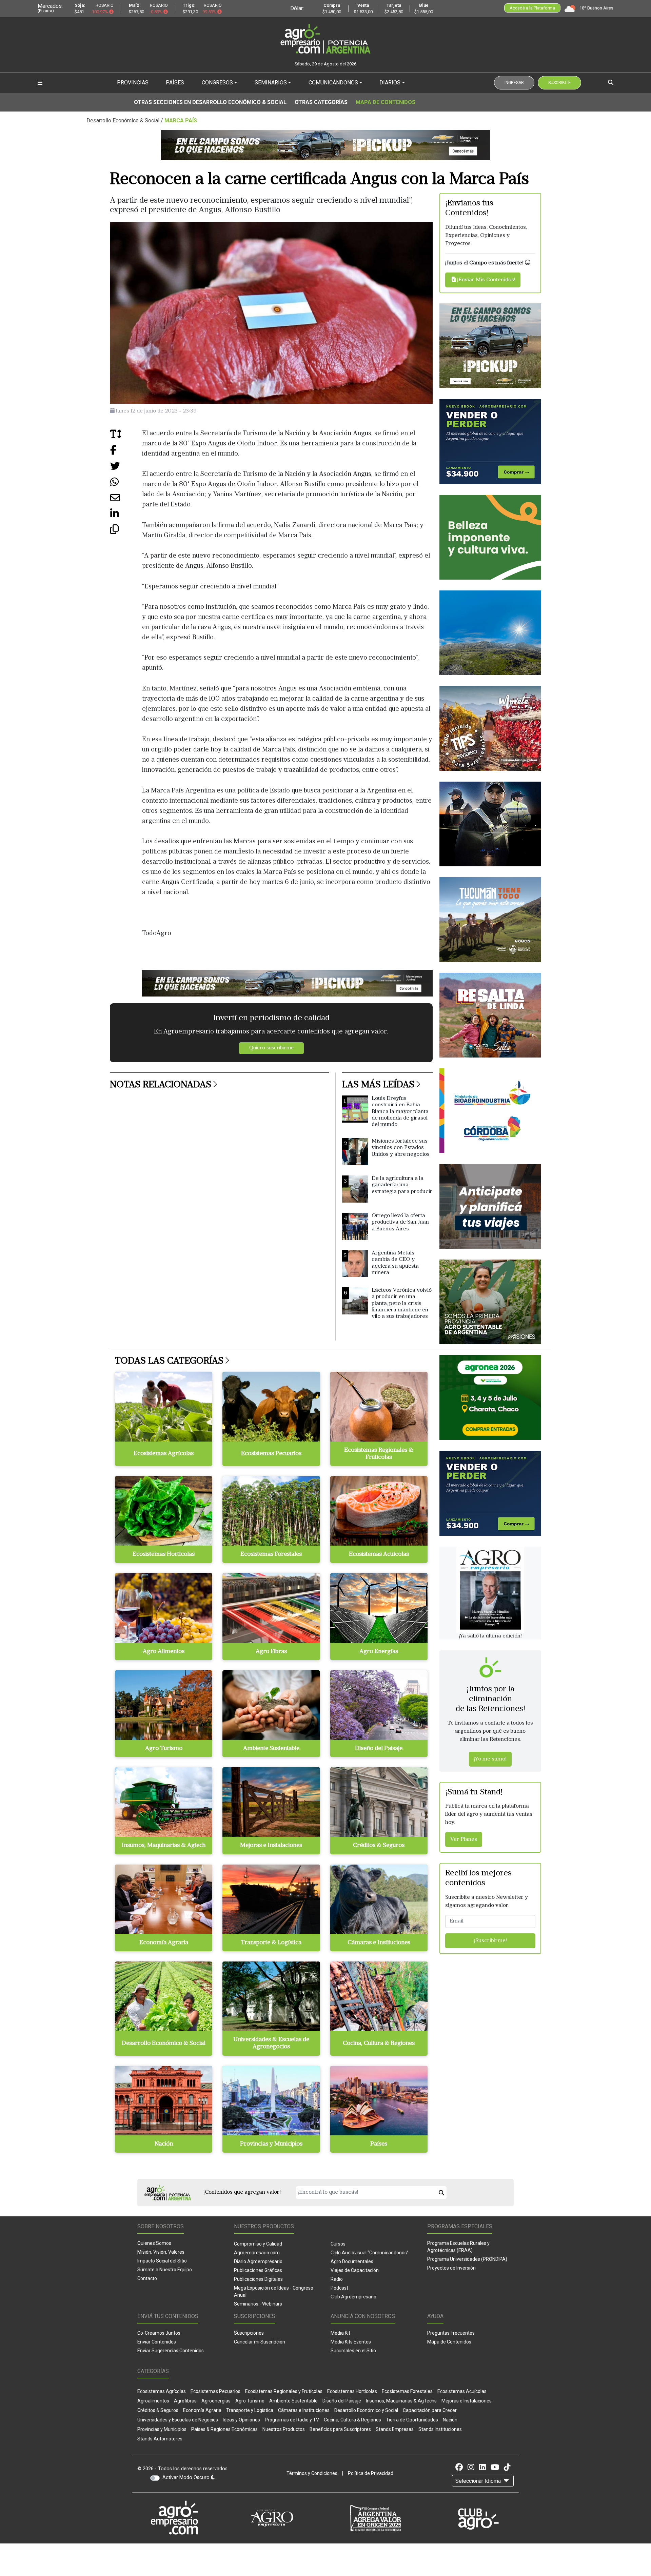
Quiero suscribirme (271, 1048)
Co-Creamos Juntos (159, 2333)
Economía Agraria (202, 2410)
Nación (450, 2420)
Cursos (338, 2244)
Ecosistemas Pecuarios (215, 2391)
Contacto (147, 2278)
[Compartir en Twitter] (126, 469)
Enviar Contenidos (157, 2342)
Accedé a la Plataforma (532, 8)
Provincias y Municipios (162, 2429)
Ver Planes (464, 1839)
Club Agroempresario (353, 2297)
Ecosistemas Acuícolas (462, 2391)
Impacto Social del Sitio (162, 2261)
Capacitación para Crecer (430, 2410)
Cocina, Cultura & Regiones (352, 2420)
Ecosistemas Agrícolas (162, 2391)
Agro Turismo (250, 2401)
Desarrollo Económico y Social (366, 2410)
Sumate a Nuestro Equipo (165, 2270)
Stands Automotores (160, 2439)
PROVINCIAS (133, 83)
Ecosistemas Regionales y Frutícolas (284, 2391)
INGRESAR (514, 83)
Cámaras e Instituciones (304, 2410)
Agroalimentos (153, 2401)
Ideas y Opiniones (241, 2420)
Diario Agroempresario (258, 2261)
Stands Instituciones (440, 2429)
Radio (337, 2279)
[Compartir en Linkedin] (126, 516)
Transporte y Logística (250, 2410)
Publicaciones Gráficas (258, 2270)
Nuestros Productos (284, 2429)
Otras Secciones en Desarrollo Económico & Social (210, 102)
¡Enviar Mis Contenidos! (486, 280)
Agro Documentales (352, 2261)
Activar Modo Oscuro (187, 2478)
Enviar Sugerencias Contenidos (171, 2351)
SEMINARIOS (271, 83)
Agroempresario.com (257, 2253)
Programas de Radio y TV (292, 2420)
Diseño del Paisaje (342, 2401)
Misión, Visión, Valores (161, 2252)
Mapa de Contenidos (386, 102)
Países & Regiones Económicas (224, 2429)
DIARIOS (390, 83)
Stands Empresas (395, 2429)
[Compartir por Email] (126, 500)
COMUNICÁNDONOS (333, 83)
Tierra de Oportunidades (412, 2420)
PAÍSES (175, 83)
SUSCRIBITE (559, 83)
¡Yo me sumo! (490, 1759)
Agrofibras (185, 2401)
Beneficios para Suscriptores (340, 2429)
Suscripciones (249, 2333)
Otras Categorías (321, 102)
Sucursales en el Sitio (353, 2351)
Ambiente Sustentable (293, 2401)
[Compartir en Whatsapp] (126, 484)
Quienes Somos (154, 2243)
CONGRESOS (217, 83)
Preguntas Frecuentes (451, 2333)
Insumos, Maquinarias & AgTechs (401, 2401)
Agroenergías (216, 2401)
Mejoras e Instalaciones (467, 2401)
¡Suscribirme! (490, 1941)
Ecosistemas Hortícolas (352, 2391)
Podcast (339, 2288)
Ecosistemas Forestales (407, 2391)
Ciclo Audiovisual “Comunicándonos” (370, 2253)
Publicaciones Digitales (258, 2279)
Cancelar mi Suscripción (260, 2342)
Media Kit (340, 2333)
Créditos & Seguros (158, 2410)
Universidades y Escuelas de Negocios (178, 2420)
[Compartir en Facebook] (126, 453)
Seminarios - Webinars (258, 2304)
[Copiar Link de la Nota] (126, 532)
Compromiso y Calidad (258, 2244)
